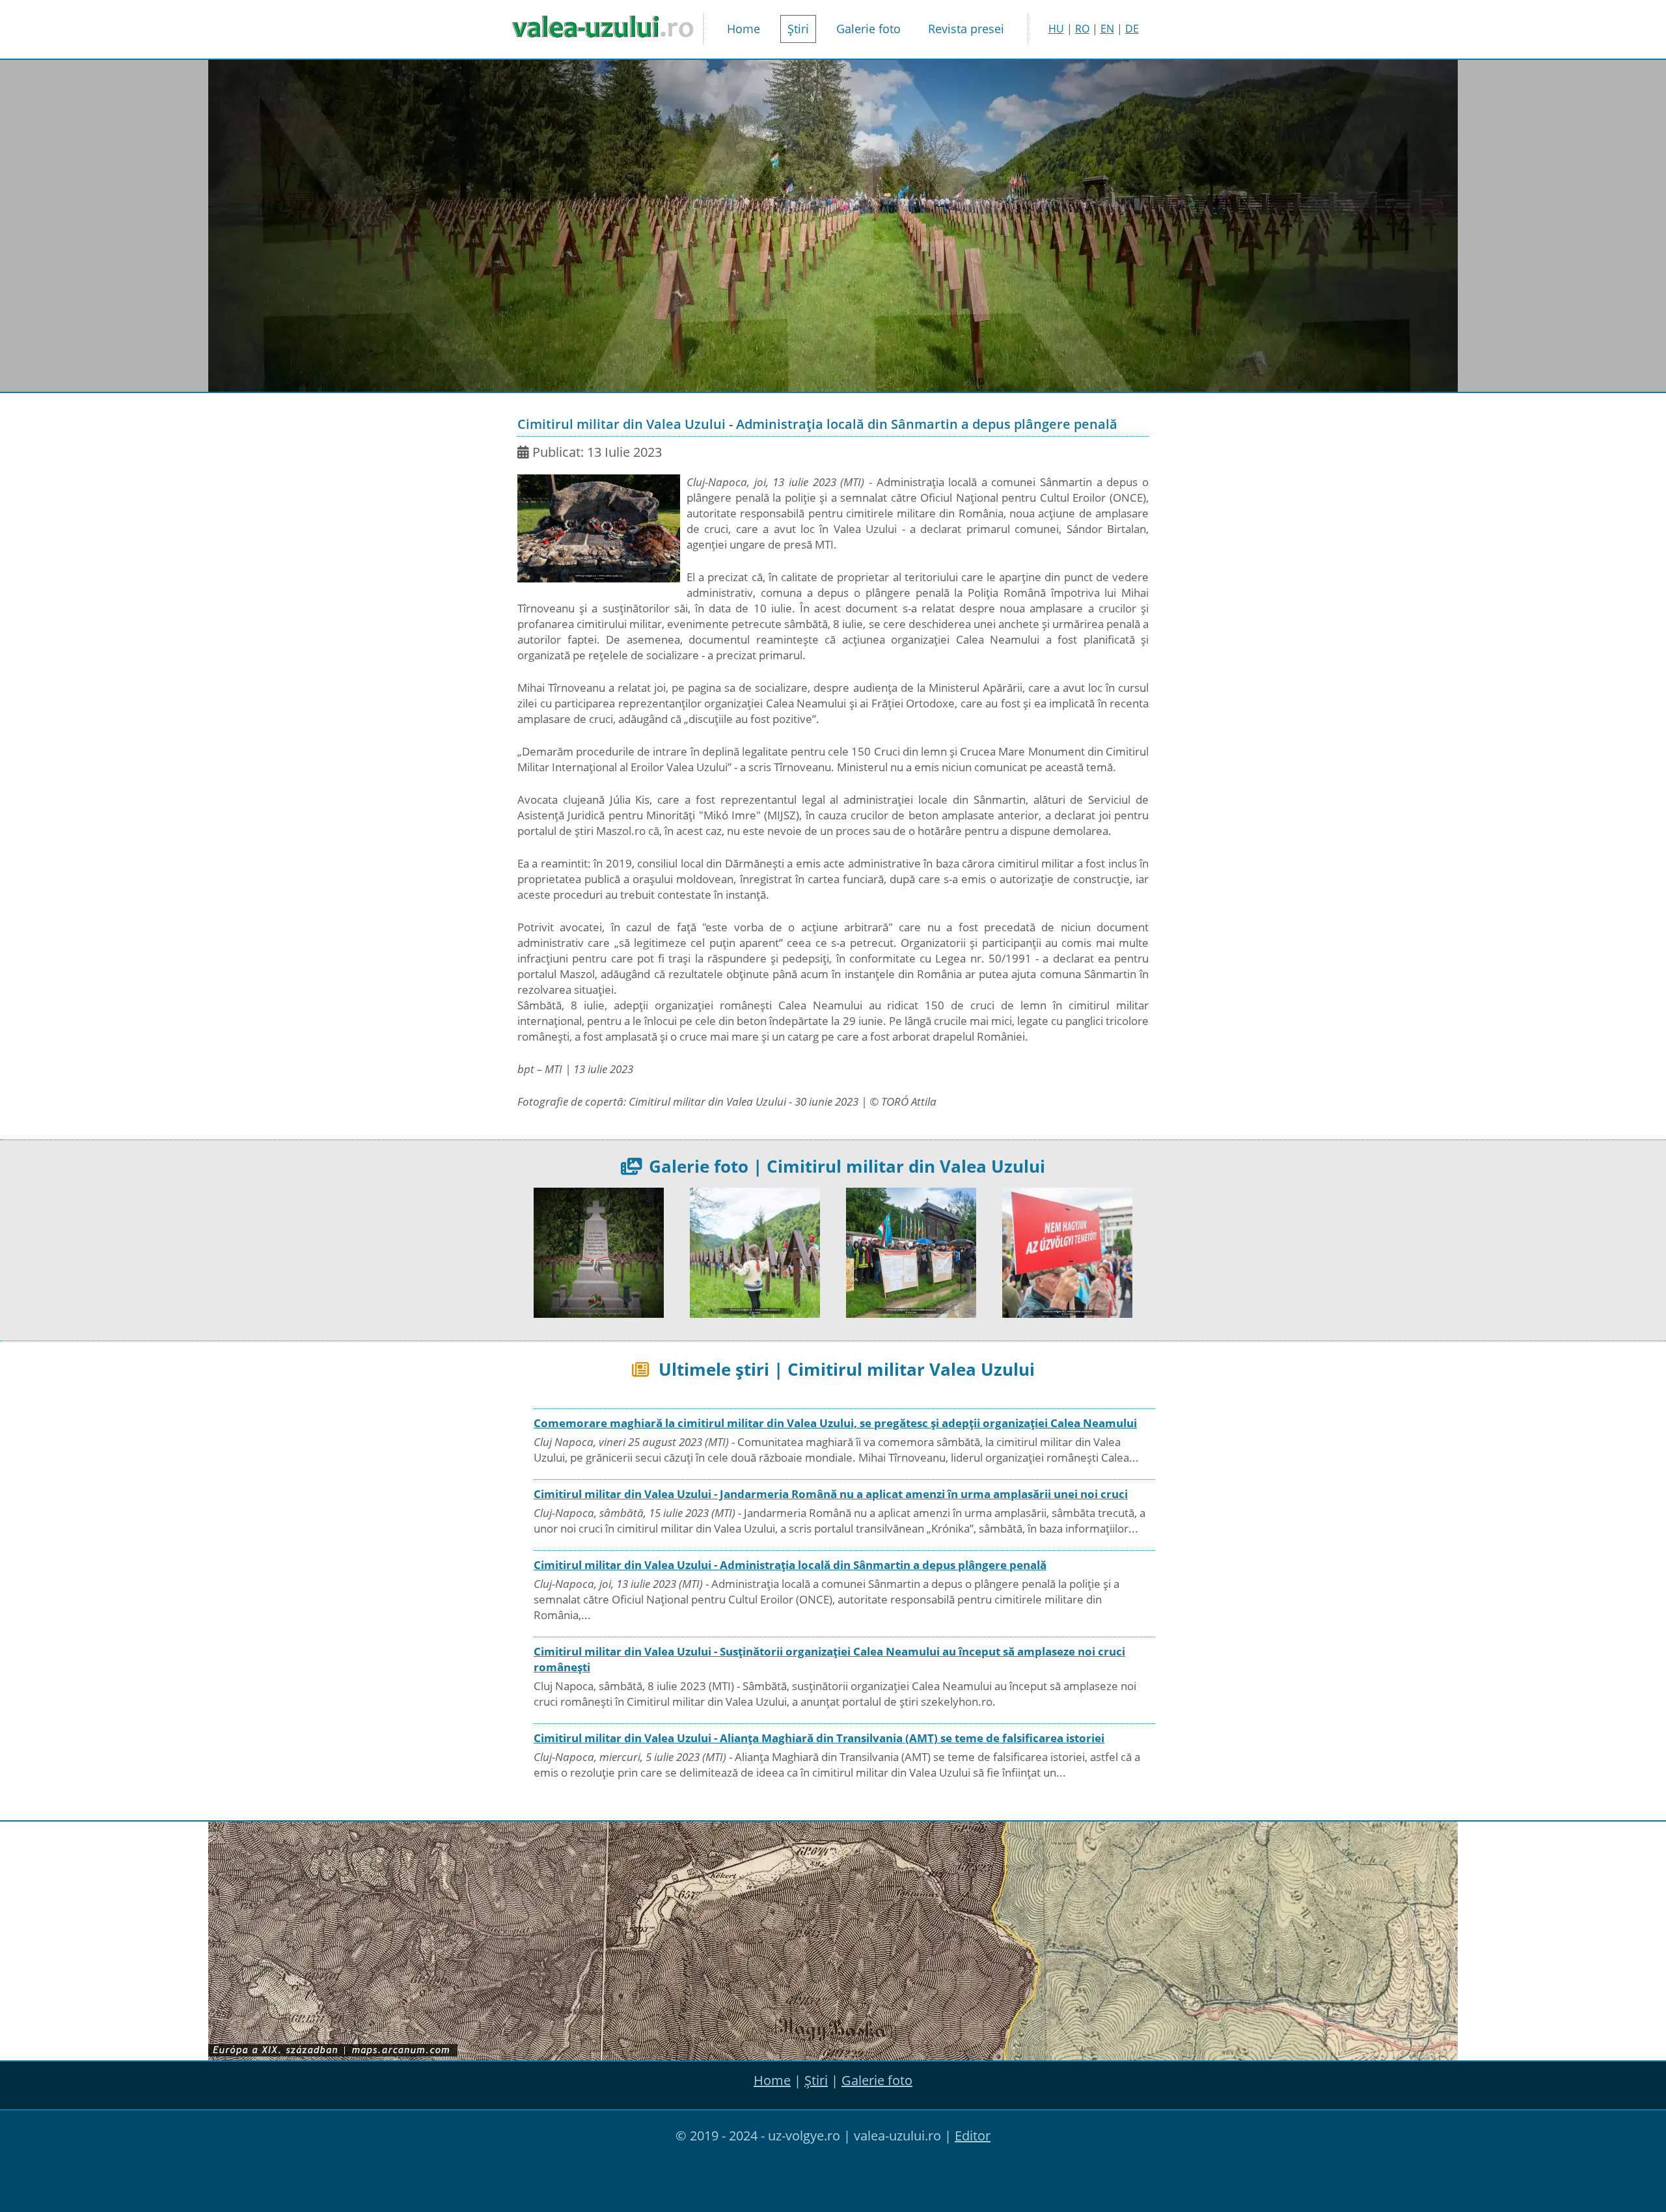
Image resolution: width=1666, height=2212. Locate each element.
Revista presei (966, 29)
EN (1107, 29)
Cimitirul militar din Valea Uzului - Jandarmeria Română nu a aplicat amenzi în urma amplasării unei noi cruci (831, 1494)
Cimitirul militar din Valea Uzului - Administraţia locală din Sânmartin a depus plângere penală (790, 1565)
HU (1056, 29)
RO (1082, 29)
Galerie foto (868, 29)
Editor (973, 2136)
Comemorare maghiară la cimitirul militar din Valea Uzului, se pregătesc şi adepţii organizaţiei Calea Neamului (835, 1423)
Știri (798, 29)
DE (1132, 29)
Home (744, 29)
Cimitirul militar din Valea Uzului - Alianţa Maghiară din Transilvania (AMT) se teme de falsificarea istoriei (819, 1738)
